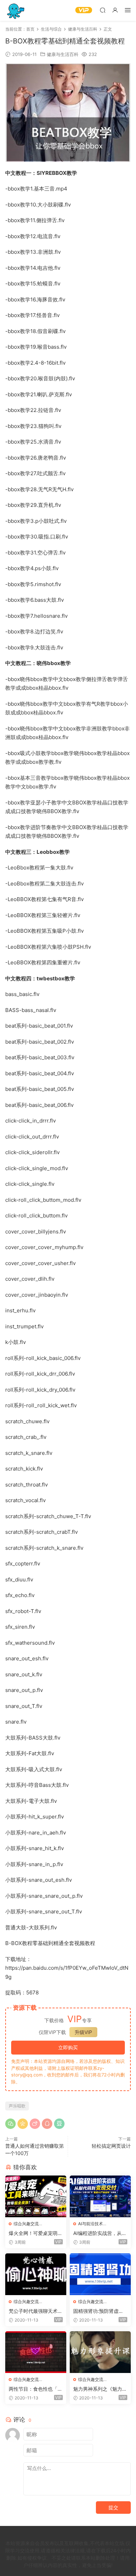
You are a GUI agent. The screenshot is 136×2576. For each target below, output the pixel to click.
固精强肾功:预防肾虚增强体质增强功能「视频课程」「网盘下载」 (100, 2311)
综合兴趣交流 (26, 2224)
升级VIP (83, 2032)
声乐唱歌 (17, 2106)
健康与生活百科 (63, 54)
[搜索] (103, 10)
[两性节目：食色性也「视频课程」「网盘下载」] (36, 2352)
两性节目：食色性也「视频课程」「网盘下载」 (36, 2389)
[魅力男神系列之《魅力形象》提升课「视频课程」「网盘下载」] (100, 2352)
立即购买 (68, 2047)
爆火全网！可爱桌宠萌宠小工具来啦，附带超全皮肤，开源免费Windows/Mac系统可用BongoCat (36, 2233)
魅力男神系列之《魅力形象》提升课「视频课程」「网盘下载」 (100, 2389)
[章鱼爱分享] (16, 10)
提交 (113, 2507)
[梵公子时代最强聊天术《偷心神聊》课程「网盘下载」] (36, 2274)
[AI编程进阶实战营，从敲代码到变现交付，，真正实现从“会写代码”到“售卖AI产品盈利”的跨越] (100, 2196)
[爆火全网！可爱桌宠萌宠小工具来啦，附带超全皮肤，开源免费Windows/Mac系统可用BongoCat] (36, 2196)
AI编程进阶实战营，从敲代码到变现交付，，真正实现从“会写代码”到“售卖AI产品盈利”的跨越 (100, 2233)
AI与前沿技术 (90, 2224)
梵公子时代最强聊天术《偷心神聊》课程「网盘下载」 (36, 2311)
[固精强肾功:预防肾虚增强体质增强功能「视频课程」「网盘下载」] (100, 2274)
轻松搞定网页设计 (111, 2146)
